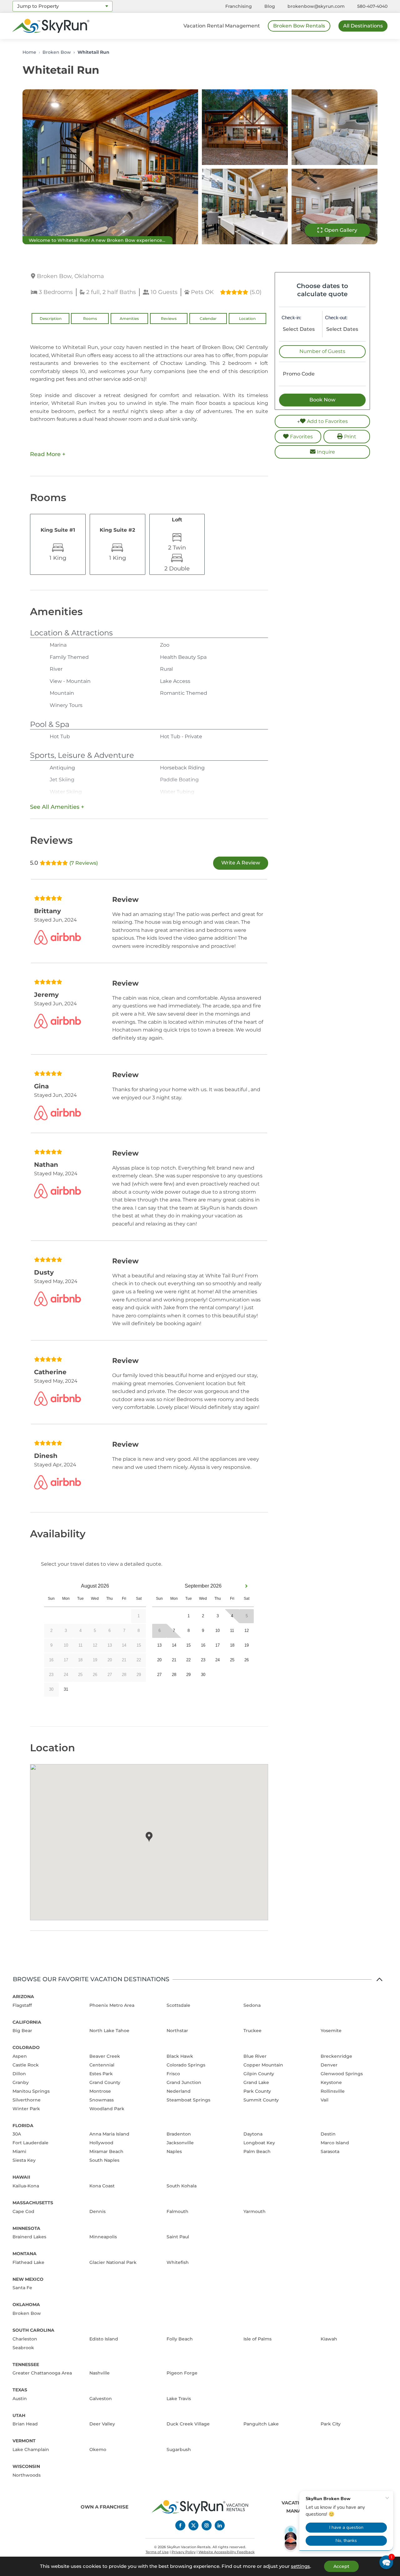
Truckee (252, 2031)
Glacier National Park (113, 2262)
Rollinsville (333, 2091)
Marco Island (335, 2143)
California (27, 2022)
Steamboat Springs (188, 2100)
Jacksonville (180, 2143)
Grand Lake (256, 2082)
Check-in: (291, 318)
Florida (23, 2126)
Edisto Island (104, 2339)
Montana (25, 2254)
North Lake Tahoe (109, 2031)
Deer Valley (102, 2424)
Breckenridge (336, 2056)
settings (300, 2566)
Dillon (19, 2074)
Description (51, 318)
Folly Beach (180, 2339)
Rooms (90, 318)
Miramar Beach (106, 2151)
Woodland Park (107, 2109)
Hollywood (101, 2143)
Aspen (20, 2056)
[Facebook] (180, 2525)
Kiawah (329, 2339)
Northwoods (27, 2475)
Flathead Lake (28, 2262)
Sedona (252, 2005)
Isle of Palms (257, 2339)
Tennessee (26, 2365)
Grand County (105, 2082)
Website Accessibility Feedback (227, 2552)
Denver (329, 2065)
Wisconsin (26, 2466)
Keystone (331, 2082)
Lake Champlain (31, 2449)
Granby (21, 2082)
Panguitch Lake (261, 2424)
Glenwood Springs (342, 2074)
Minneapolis (103, 2237)
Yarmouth (255, 2211)
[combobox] (62, 6)
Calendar (208, 318)
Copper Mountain (263, 2065)
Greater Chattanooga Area (42, 2373)
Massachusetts (33, 2203)
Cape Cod (23, 2211)
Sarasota (330, 2151)
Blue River (255, 2056)
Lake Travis (179, 2399)
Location (247, 318)
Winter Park (26, 2109)
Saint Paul (178, 2237)
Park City (331, 2424)
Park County (257, 2091)
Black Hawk (180, 2056)
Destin (328, 2134)
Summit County (261, 2100)
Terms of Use (157, 2552)
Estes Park (101, 2074)
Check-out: (336, 318)
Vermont (24, 2441)
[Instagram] (207, 2525)
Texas (20, 2390)
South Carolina (33, 2330)
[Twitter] (193, 2525)
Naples (174, 2151)
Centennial (102, 2065)
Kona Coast (102, 2186)
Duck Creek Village (188, 2424)
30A (17, 2134)
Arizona (23, 1997)
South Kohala (182, 2186)
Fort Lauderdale (30, 2143)
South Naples (104, 2160)
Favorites (301, 437)
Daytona (253, 2134)
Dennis (97, 2211)
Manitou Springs (31, 2091)
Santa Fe (22, 2288)
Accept (341, 2566)
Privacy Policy (184, 2552)
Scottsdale (178, 2005)
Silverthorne (27, 2100)
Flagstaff (22, 2005)
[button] (386, 2562)
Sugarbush (179, 2449)
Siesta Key (24, 2160)
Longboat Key (259, 2143)
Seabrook (23, 2348)
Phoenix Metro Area (112, 2005)
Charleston (25, 2339)
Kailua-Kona (26, 2186)
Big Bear (22, 2031)
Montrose (100, 2091)
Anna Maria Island (109, 2134)
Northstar (177, 2031)
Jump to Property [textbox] (38, 6)
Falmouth (177, 2211)
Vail (325, 2100)
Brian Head (25, 2424)
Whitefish (178, 2262)
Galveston (101, 2399)
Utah (19, 2415)
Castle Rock (26, 2065)
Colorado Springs (186, 2065)
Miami (19, 2151)
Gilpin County (259, 2074)
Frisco (173, 2074)
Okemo (98, 2449)
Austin (20, 2399)
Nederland (179, 2091)
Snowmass (102, 2100)
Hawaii (21, 2177)
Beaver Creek (105, 2056)
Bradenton (179, 2134)
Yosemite (331, 2031)
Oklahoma (26, 2305)
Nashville (100, 2373)
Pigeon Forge (182, 2373)
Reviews (169, 318)
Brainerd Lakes (29, 2237)
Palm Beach (257, 2151)
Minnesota (26, 2228)
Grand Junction (184, 2082)
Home (29, 52)
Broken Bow (57, 52)
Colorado (26, 2047)
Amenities (129, 318)
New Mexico (28, 2279)
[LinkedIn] (220, 2525)
